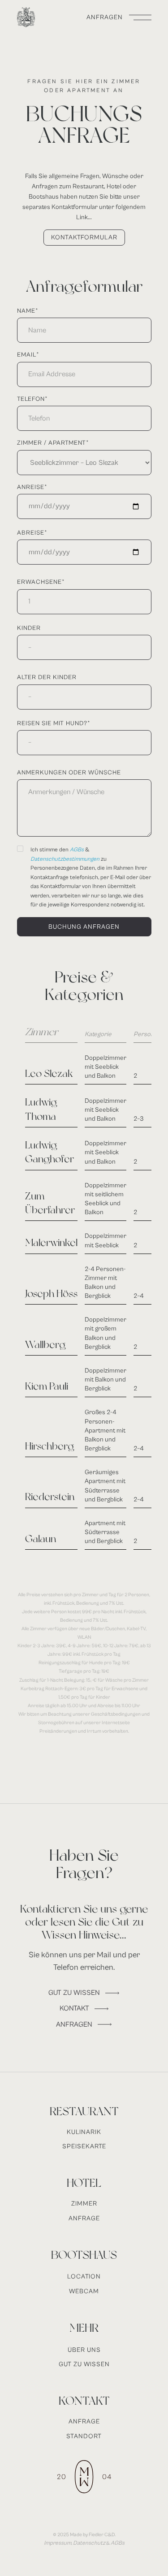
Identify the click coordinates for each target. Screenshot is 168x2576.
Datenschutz (89, 2543)
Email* (28, 355)
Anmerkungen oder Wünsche (69, 773)
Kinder (29, 628)
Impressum (58, 2543)
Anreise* (32, 487)
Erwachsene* (41, 582)
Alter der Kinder (47, 677)
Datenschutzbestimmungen (65, 859)
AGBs (78, 850)
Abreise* (32, 533)
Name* (28, 311)
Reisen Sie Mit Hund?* (54, 723)
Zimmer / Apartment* (53, 443)
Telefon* (32, 399)
